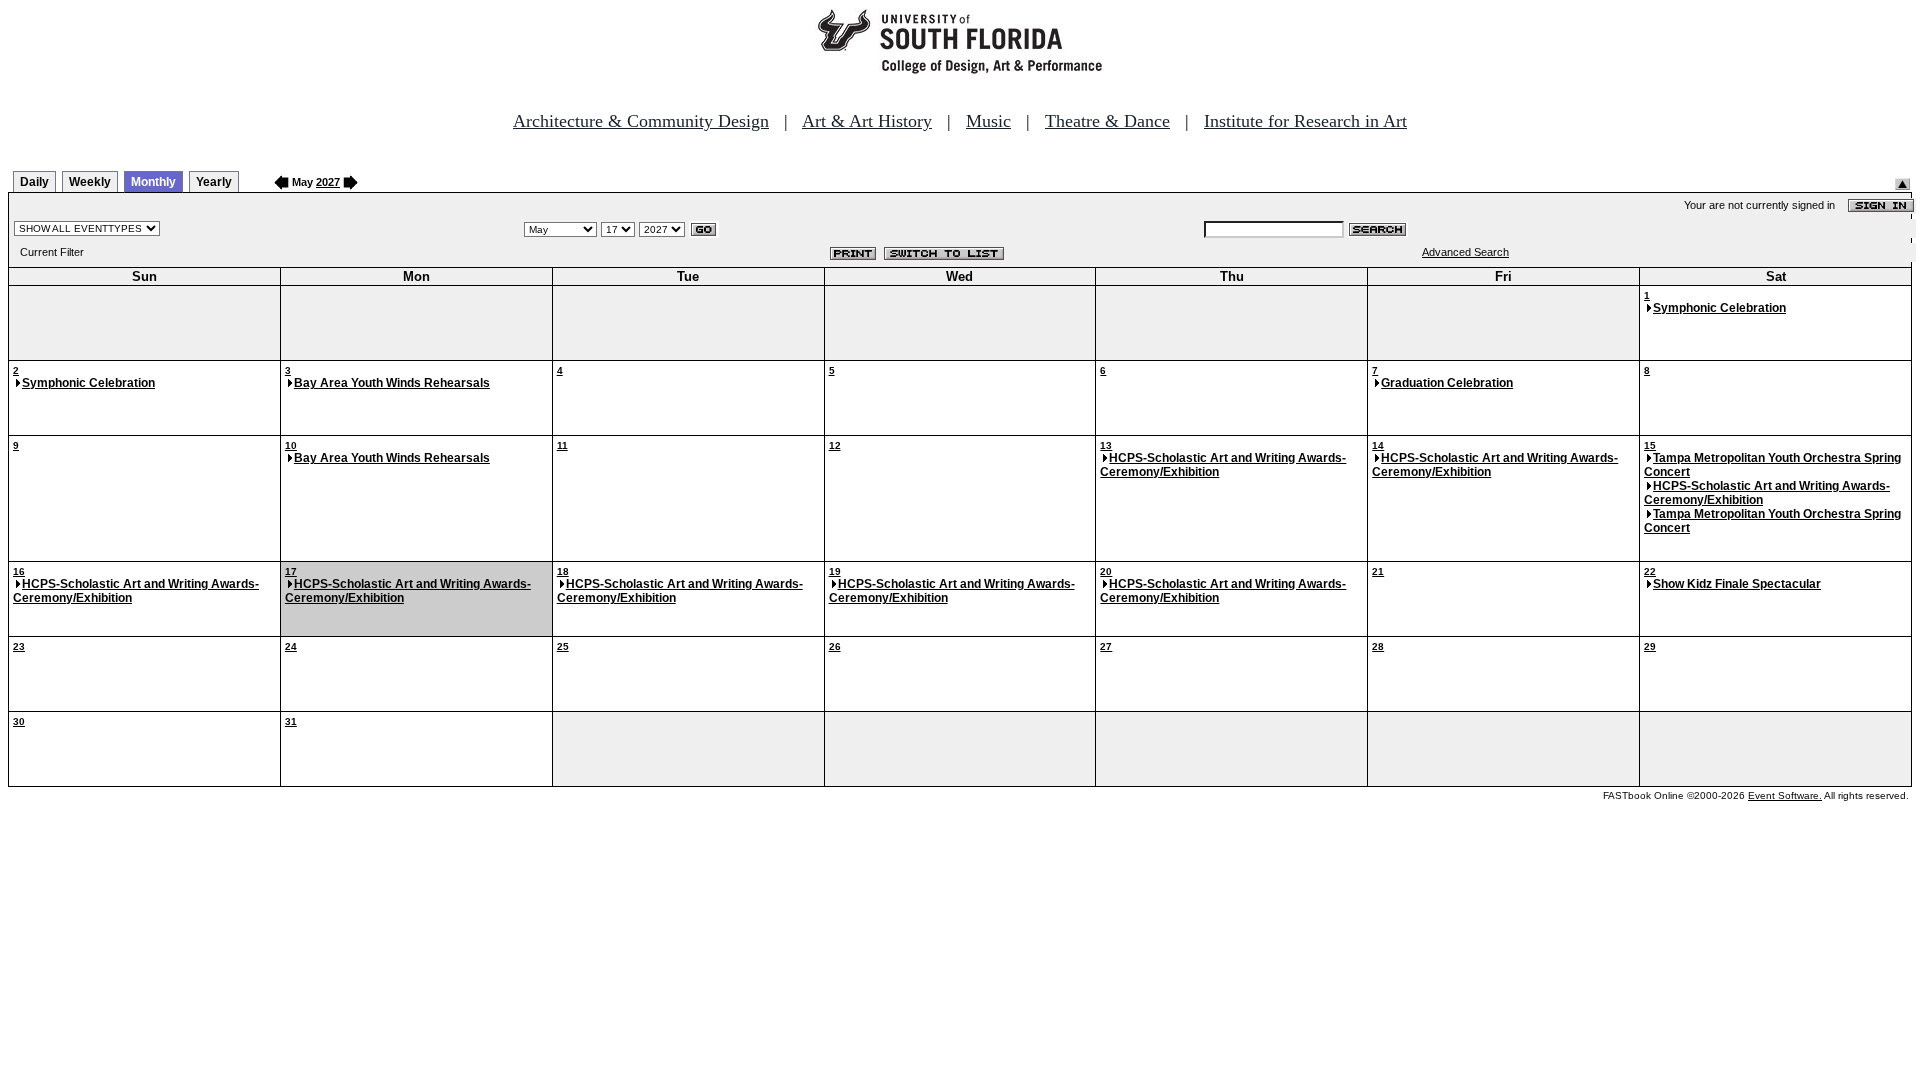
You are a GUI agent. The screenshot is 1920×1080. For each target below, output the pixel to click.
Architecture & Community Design (641, 121)
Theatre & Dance (1107, 121)
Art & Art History (867, 121)
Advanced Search (1465, 252)
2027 (328, 182)
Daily (34, 182)
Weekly (90, 182)
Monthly (153, 182)
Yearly (214, 182)
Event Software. (1785, 795)
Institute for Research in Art (1305, 121)
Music (988, 121)
